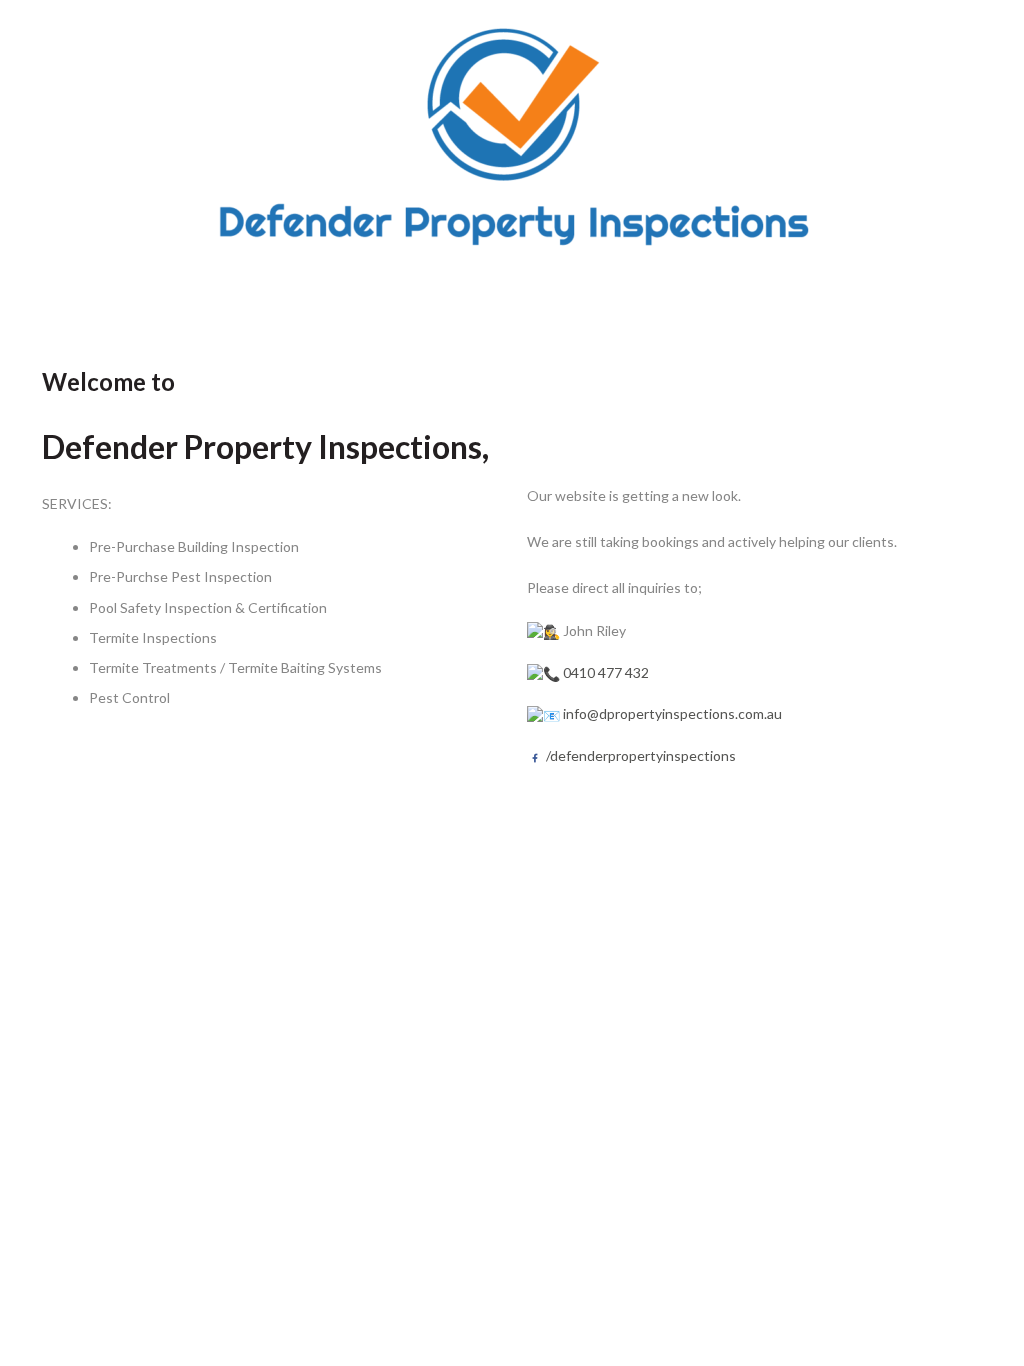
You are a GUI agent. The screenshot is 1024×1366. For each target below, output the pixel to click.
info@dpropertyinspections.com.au (672, 713)
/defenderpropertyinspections (639, 755)
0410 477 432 (606, 672)
